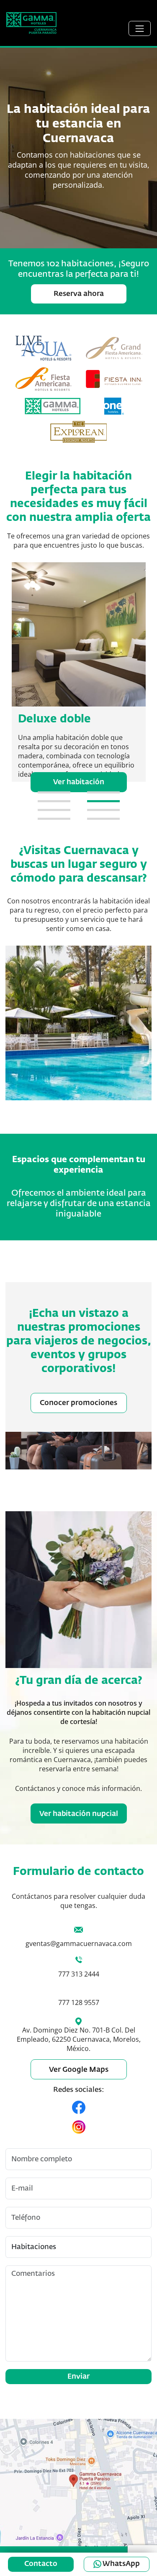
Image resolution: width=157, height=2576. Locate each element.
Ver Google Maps (79, 2070)
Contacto (41, 2564)
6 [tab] (103, 810)
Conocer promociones (78, 1403)
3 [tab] (54, 801)
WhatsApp (121, 2564)
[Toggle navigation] (140, 28)
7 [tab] (54, 819)
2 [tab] (103, 792)
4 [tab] (103, 801)
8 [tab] (103, 819)
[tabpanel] (79, 677)
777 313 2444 (79, 1974)
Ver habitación (79, 782)
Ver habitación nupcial (79, 1814)
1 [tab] (54, 792)
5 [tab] (54, 810)
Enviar (78, 2377)
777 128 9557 (79, 2002)
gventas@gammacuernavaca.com (79, 1943)
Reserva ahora (79, 294)
